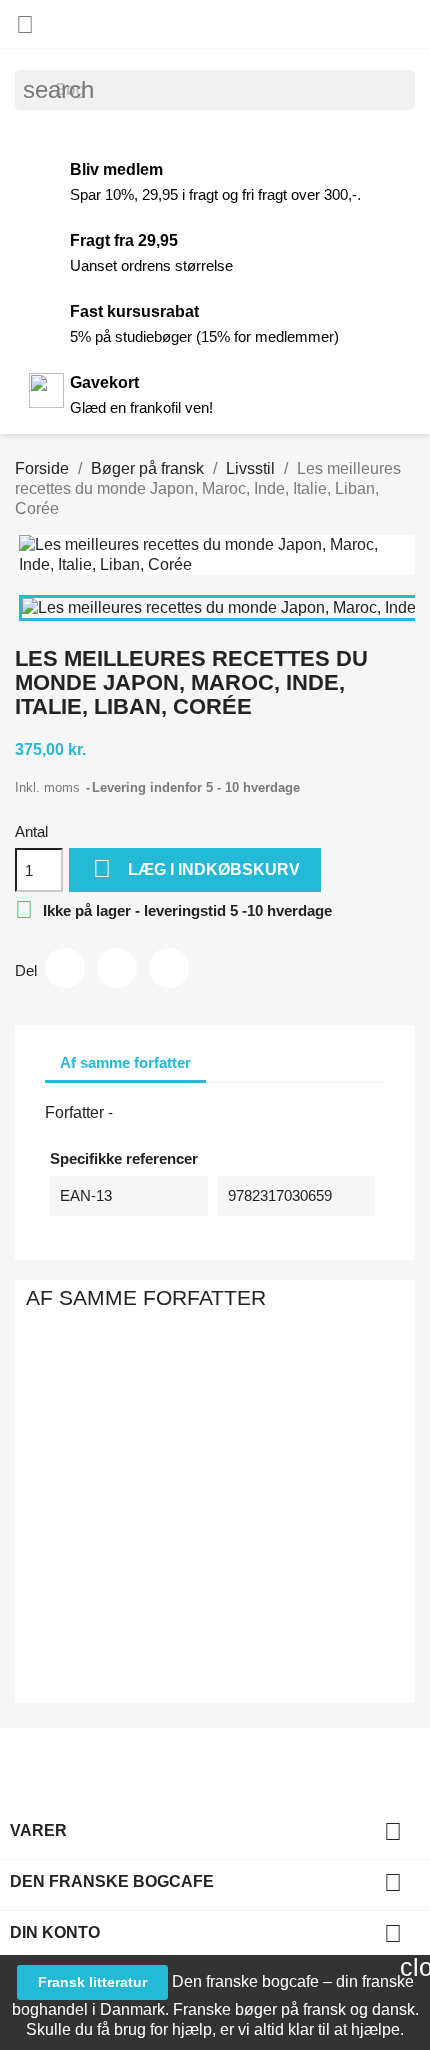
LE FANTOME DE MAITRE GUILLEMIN (109, 1498)
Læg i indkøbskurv (196, 868)
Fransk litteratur (92, 1982)
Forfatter (74, 1112)
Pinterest (169, 968)
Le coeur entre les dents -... (252, 1539)
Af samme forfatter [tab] (125, 1062)
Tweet (117, 968)
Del (65, 968)
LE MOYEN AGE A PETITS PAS (177, 1498)
